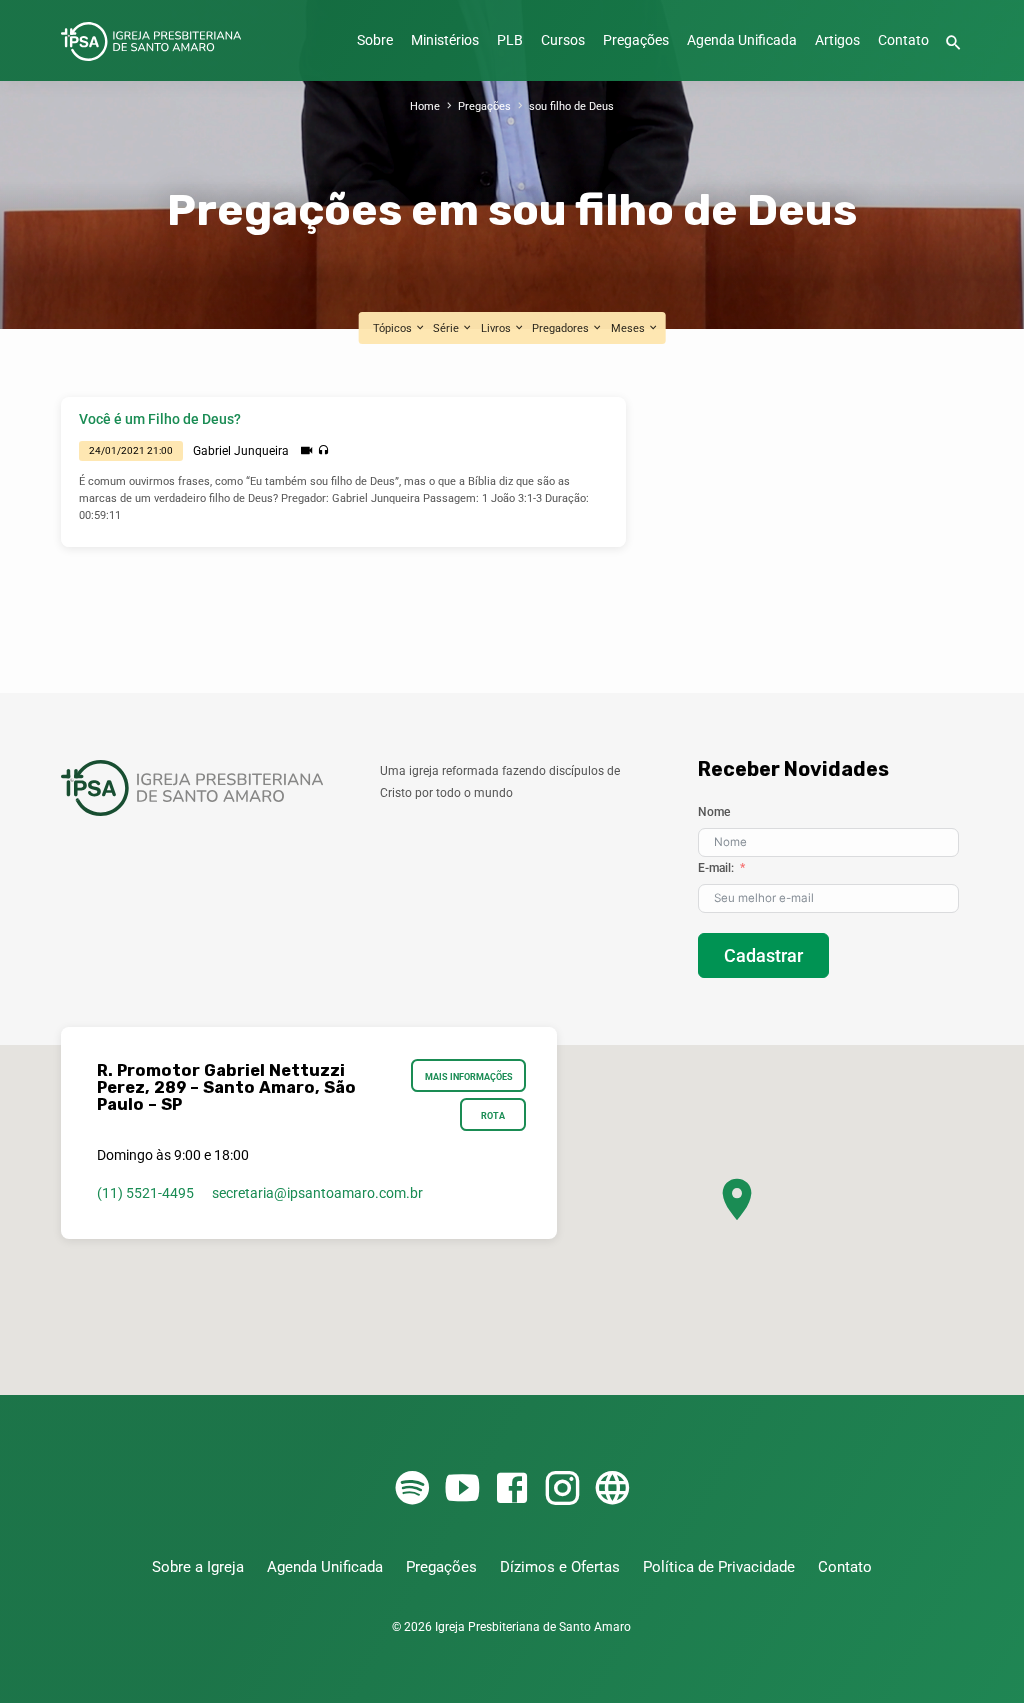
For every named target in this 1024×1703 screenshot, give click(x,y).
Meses (629, 328)
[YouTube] (462, 1489)
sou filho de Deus (571, 106)
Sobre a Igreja (198, 1567)
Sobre (375, 40)
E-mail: (716, 868)
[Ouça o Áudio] (323, 450)
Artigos (837, 40)
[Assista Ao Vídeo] (306, 451)
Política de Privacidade (719, 1567)
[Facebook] (512, 1489)
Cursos (563, 40)
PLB (510, 40)
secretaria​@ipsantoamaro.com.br (317, 1193)
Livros (497, 328)
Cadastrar (763, 955)
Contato (903, 40)
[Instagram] (562, 1489)
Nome (714, 812)
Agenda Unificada (742, 40)
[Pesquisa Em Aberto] (953, 43)
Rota (493, 1115)
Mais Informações (469, 1076)
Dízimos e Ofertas (560, 1567)
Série (447, 328)
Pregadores (562, 328)
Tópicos (394, 328)
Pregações (636, 40)
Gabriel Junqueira (241, 451)
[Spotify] (412, 1489)
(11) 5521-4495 (145, 1193)
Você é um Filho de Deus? (160, 419)
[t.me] (612, 1489)
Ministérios (445, 40)
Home (425, 106)
